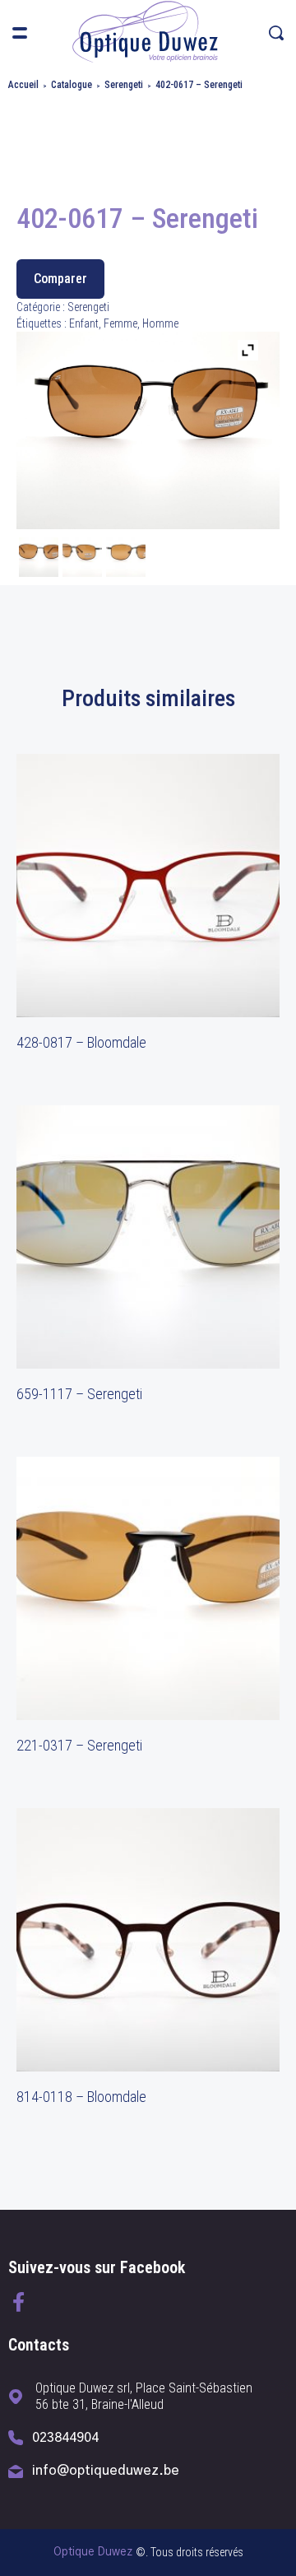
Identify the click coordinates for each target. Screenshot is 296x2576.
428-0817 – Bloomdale (81, 1042)
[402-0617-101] (39, 559)
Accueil (23, 85)
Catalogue (72, 85)
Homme (160, 323)
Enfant (84, 323)
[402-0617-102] (126, 559)
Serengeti (124, 85)
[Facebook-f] (18, 2302)
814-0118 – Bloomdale (81, 2097)
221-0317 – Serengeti (79, 1745)
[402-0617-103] (82, 559)
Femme (120, 323)
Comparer (60, 279)
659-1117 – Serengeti (79, 1394)
